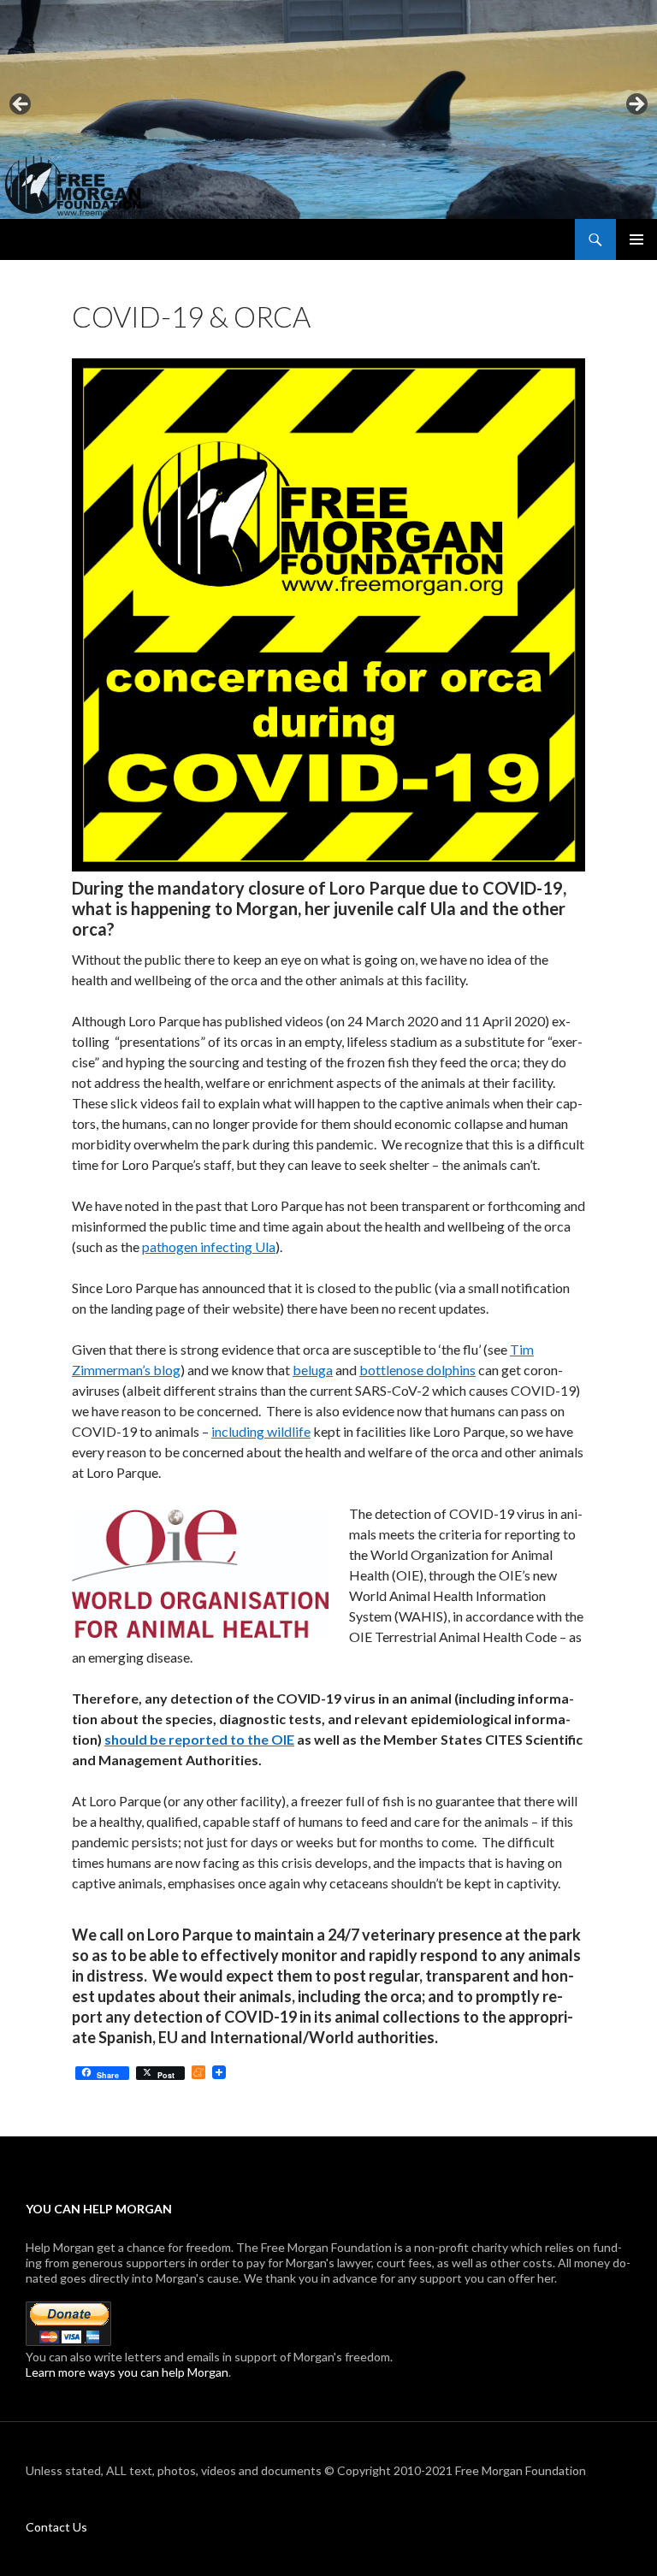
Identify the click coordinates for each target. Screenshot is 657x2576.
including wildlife (261, 1431)
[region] (328, 109)
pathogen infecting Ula (209, 1247)
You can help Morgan (99, 2209)
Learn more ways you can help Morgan (127, 2372)
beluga (313, 1370)
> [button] (636, 105)
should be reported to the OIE (199, 1739)
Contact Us (56, 2527)
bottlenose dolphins (417, 1370)
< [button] (21, 105)
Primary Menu (636, 239)
